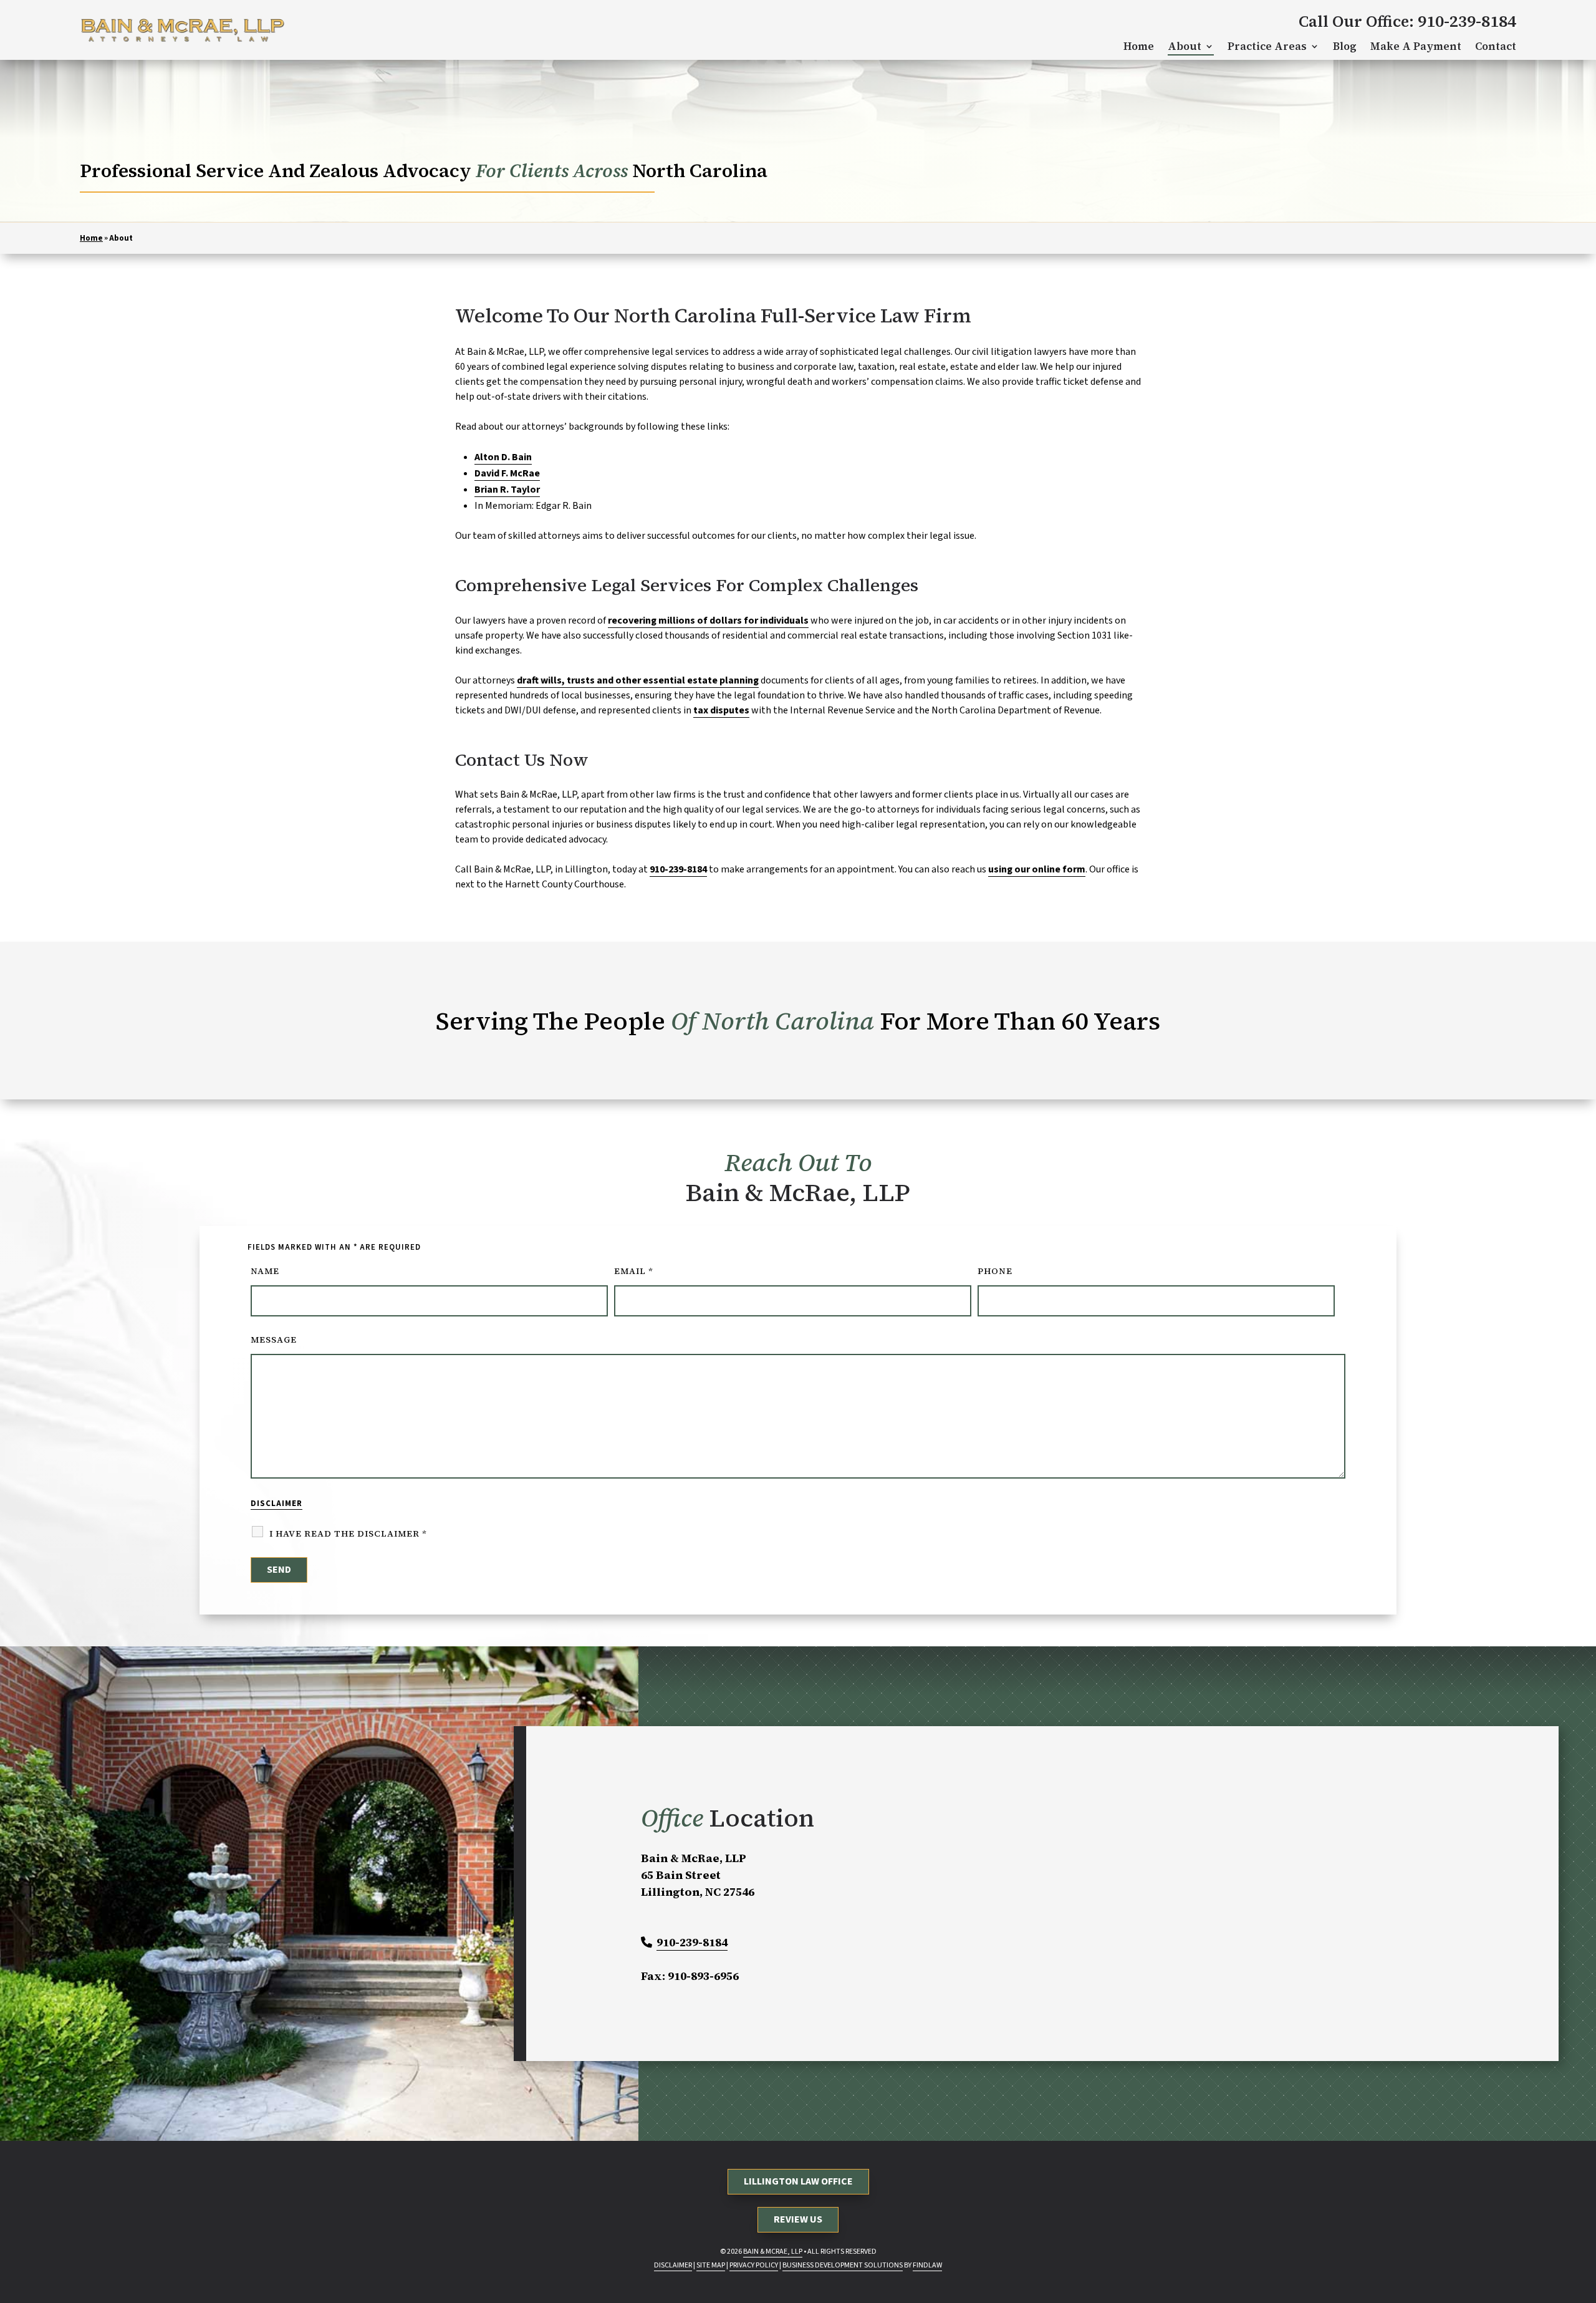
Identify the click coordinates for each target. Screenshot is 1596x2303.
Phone (995, 1271)
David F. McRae (507, 473)
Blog (1345, 46)
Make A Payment (1416, 46)
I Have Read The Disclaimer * (348, 1533)
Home (1139, 46)
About (1185, 46)
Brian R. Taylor (507, 490)
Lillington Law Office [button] (798, 2181)
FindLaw (927, 2265)
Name (265, 1271)
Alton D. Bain (503, 457)
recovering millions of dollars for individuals (708, 620)
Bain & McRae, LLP (773, 2252)
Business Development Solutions (843, 2265)
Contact (1496, 46)
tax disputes (721, 710)
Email (633, 1271)
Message (274, 1340)
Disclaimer (276, 1504)
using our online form (1037, 869)
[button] (1578, 2285)
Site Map (711, 2265)
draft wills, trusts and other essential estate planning (638, 680)
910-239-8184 (1467, 21)
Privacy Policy (754, 2265)
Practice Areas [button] (1267, 46)
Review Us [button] (798, 2219)
